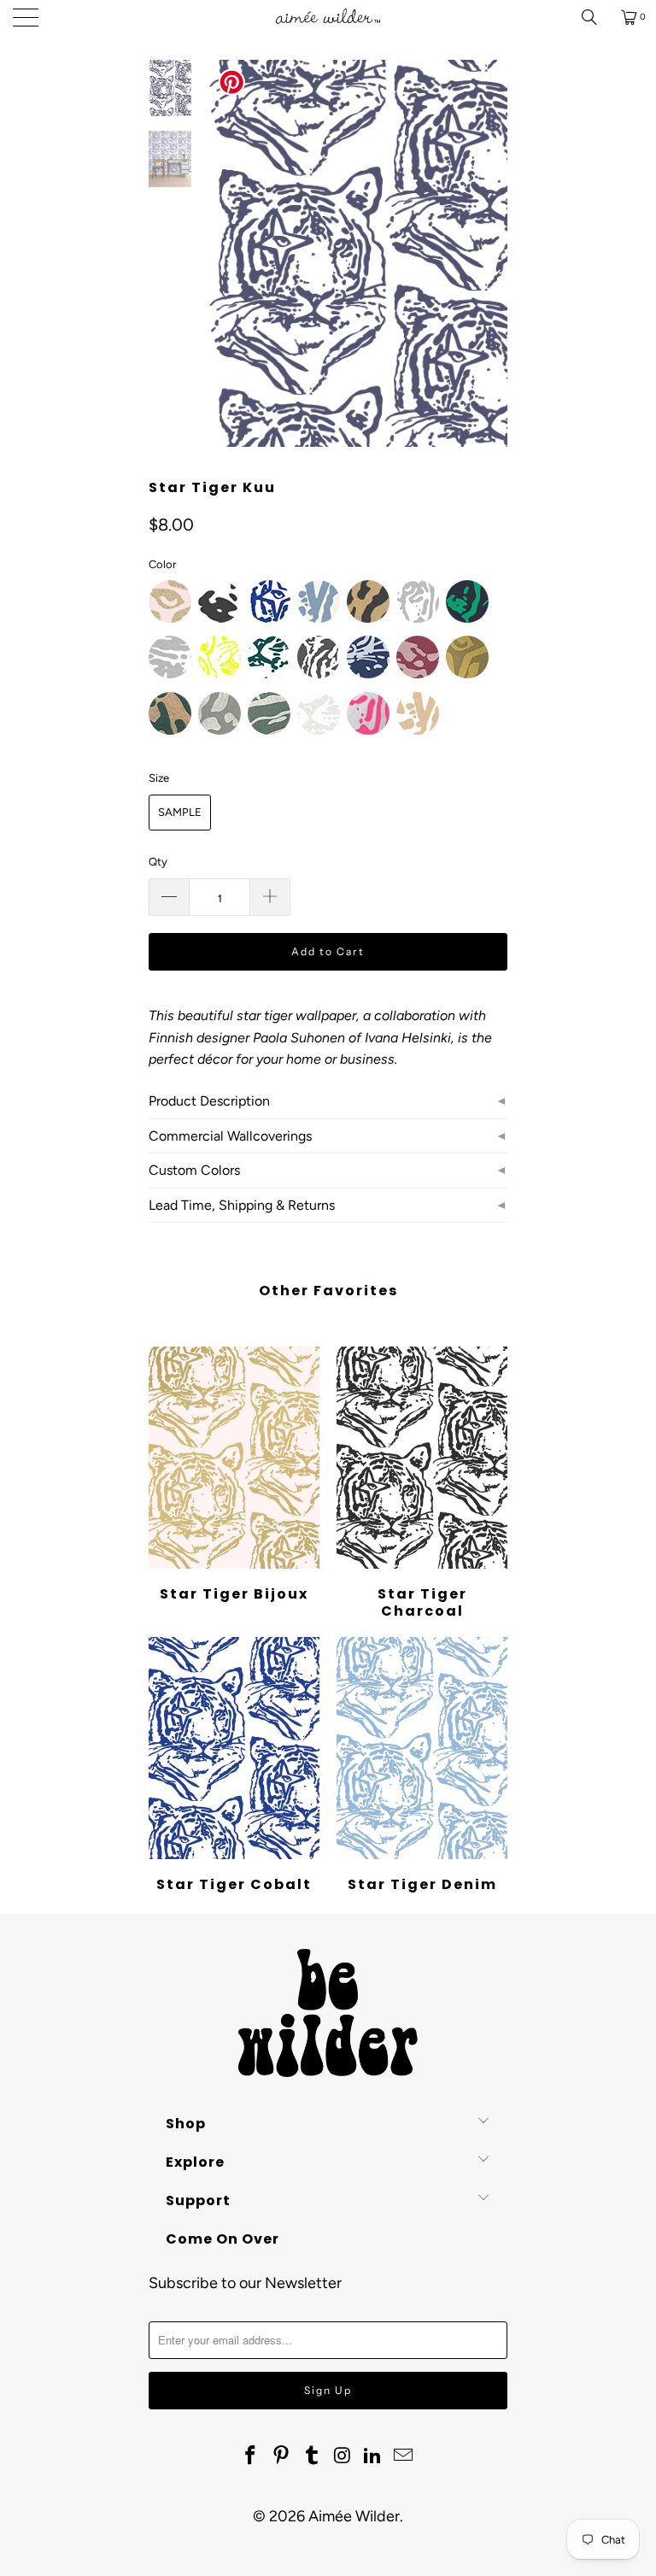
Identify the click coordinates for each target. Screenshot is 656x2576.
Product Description (209, 1101)
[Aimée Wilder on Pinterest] (282, 2456)
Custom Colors (194, 1170)
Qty (158, 862)
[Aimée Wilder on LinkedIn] (373, 2456)
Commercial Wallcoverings (230, 1136)
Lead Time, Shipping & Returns (242, 1205)
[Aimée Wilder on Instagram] (343, 2456)
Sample (180, 812)
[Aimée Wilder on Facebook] (251, 2456)
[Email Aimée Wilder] (403, 2456)
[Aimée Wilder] (328, 17)
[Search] (595, 17)
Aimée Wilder (354, 2516)
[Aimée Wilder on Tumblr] (312, 2456)
